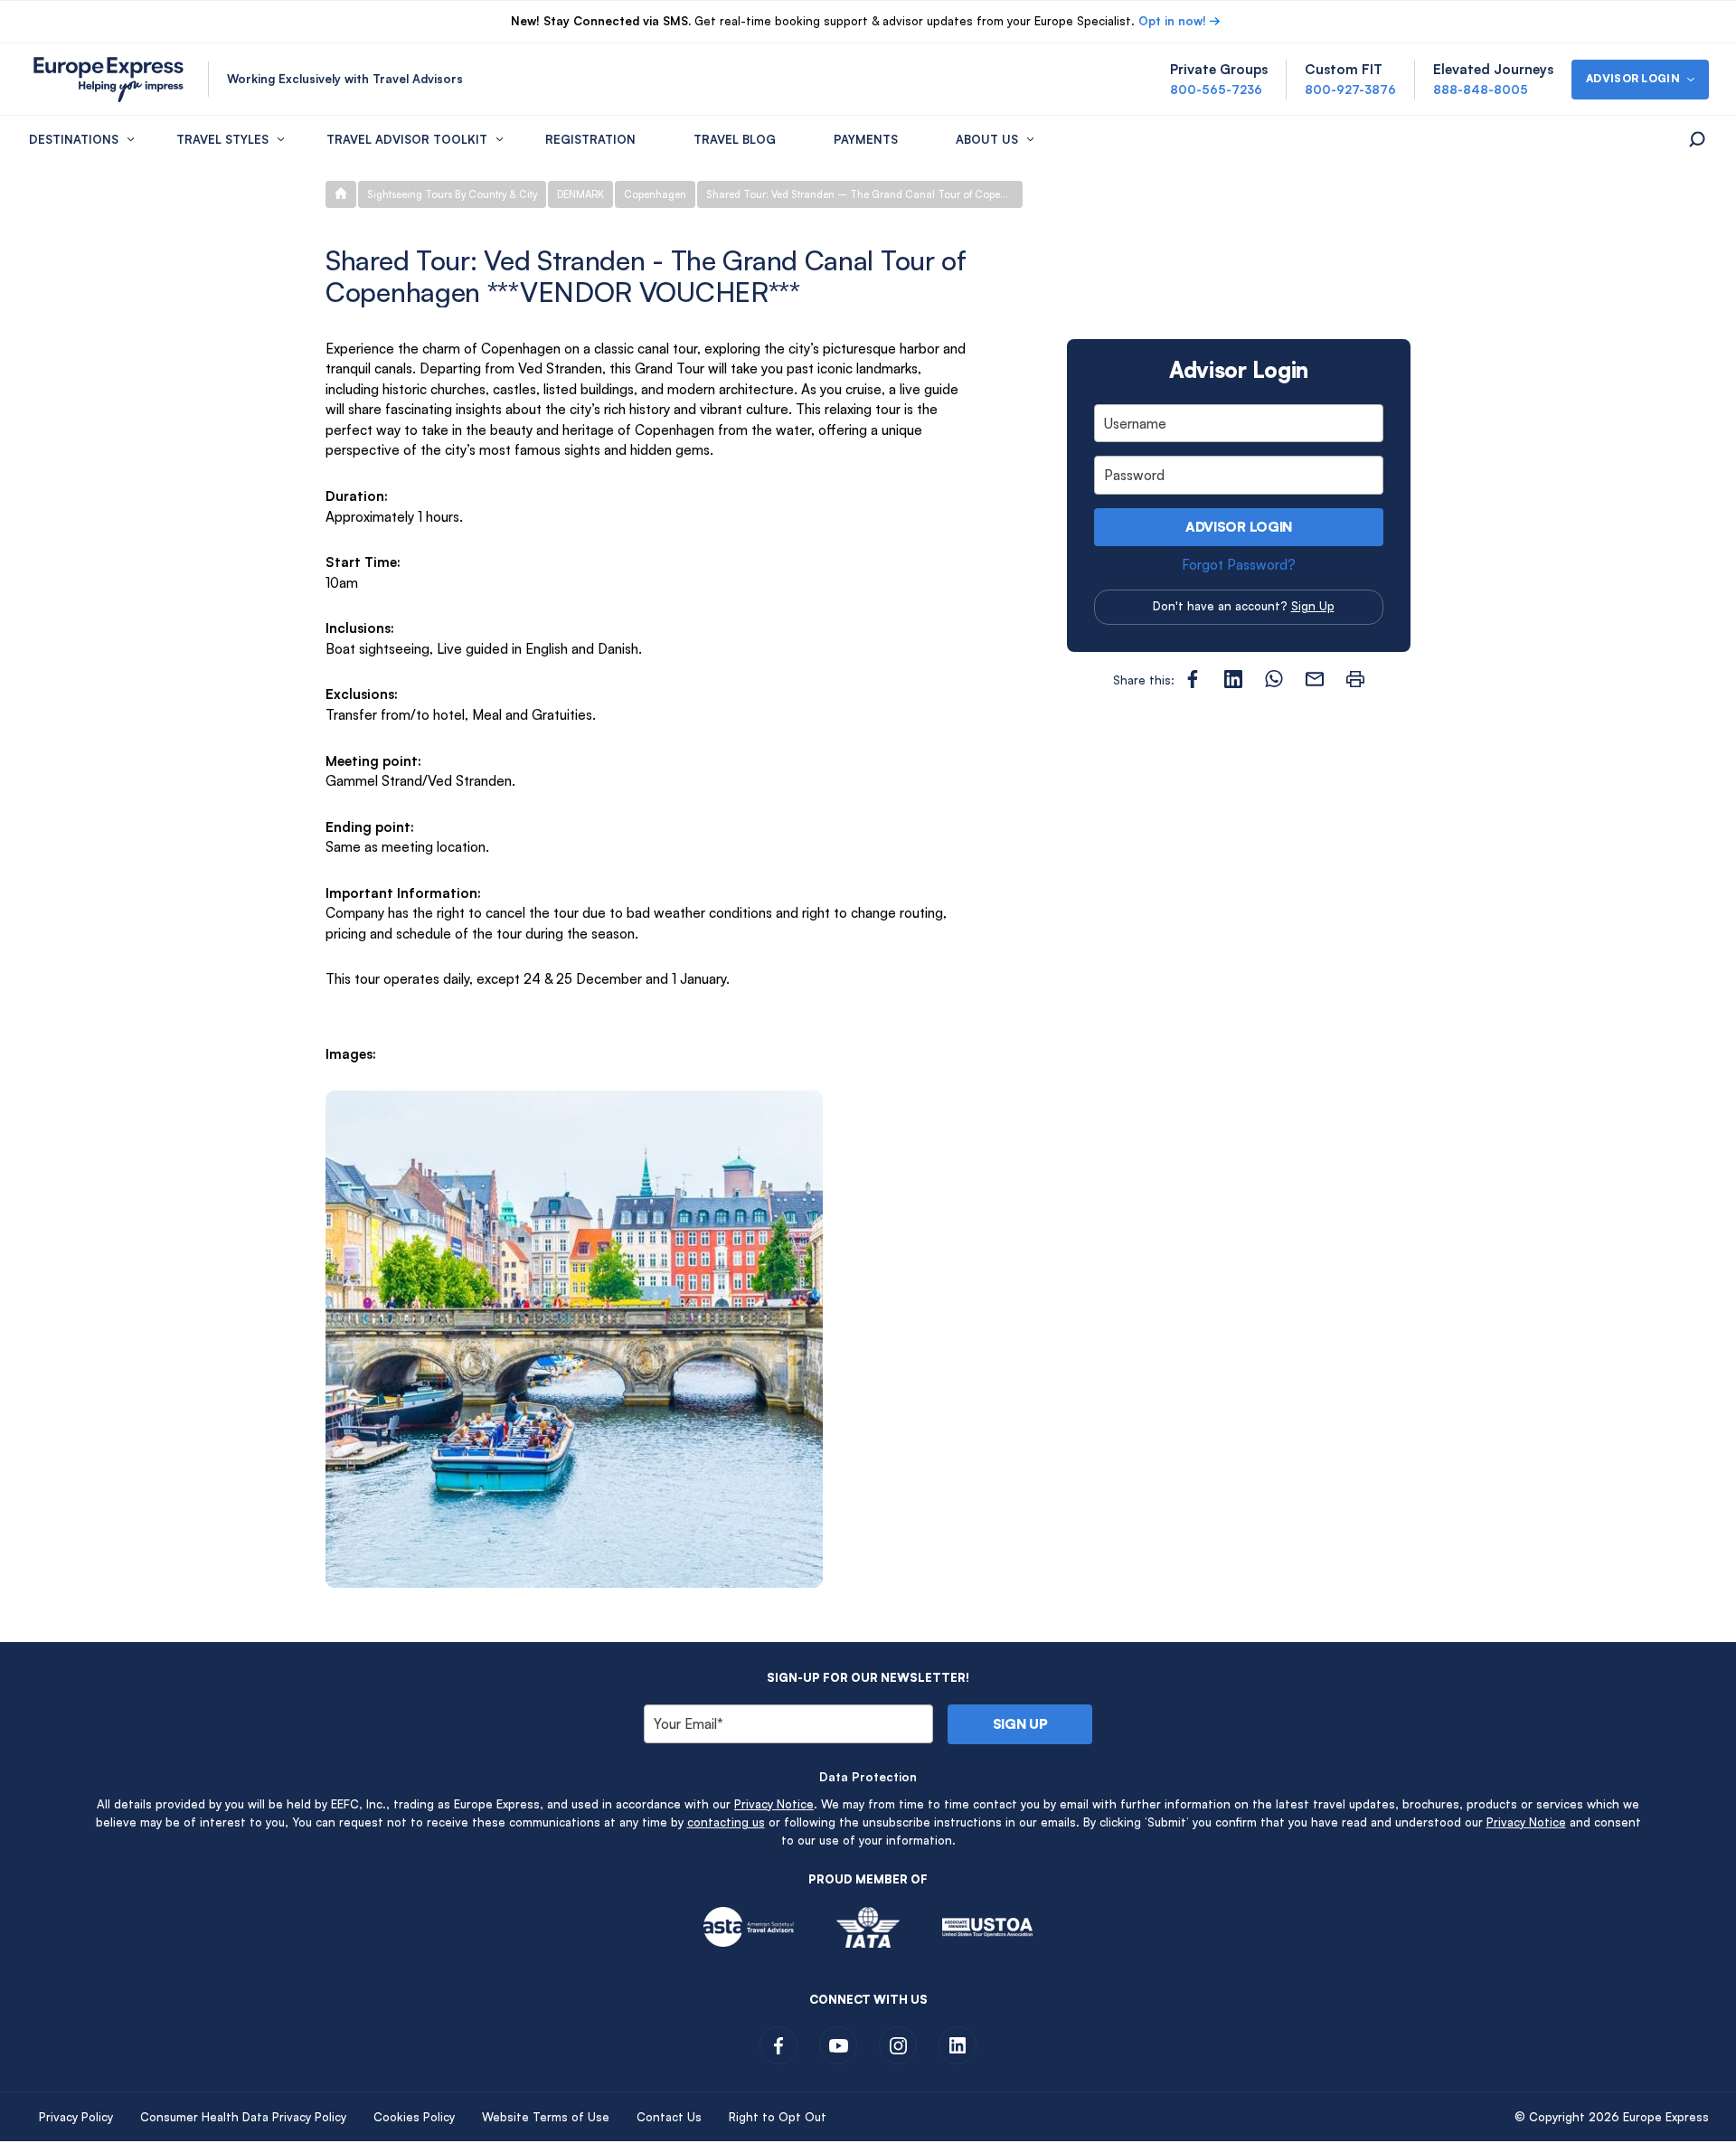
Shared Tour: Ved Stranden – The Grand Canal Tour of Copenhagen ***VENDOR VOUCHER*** (864, 194)
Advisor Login (1239, 527)
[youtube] (838, 2045)
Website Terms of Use (546, 2117)
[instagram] (898, 2045)
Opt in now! (1172, 21)
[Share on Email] (1315, 679)
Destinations (74, 139)
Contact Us (669, 2117)
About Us (987, 139)
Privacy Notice (774, 1804)
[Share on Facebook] (1193, 679)
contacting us (726, 1822)
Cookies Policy (414, 2117)
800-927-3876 (1350, 90)
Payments (866, 139)
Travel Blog (735, 139)
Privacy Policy (76, 2117)
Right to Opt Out (778, 2117)
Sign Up (1313, 606)
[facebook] (778, 2045)
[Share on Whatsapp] (1274, 679)
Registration (590, 139)
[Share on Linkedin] (1233, 679)
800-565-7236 (1216, 90)
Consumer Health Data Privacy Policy (243, 2117)
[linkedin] (958, 2045)
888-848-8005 (1481, 90)
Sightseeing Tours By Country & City (452, 194)
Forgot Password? (1239, 565)
